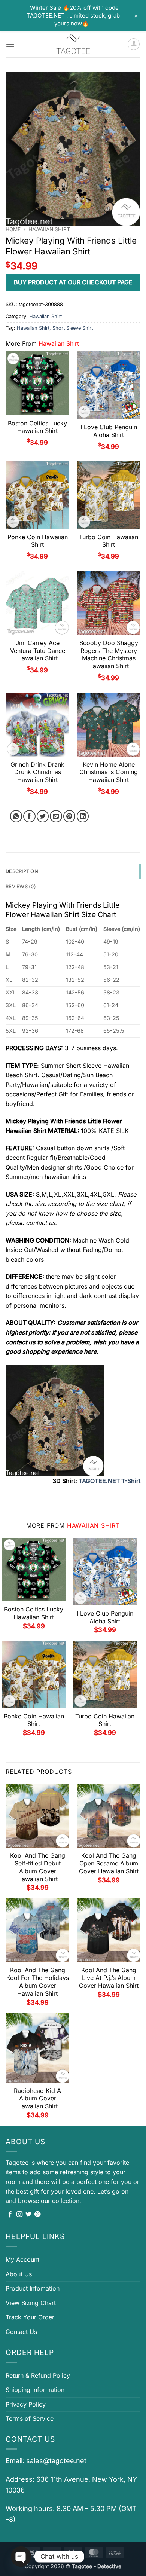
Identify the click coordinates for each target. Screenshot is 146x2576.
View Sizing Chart (31, 2303)
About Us (19, 2274)
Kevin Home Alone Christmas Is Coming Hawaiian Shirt (109, 772)
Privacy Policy (26, 2404)
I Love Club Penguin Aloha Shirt (109, 431)
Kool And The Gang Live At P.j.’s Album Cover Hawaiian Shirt (109, 1978)
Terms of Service (30, 2418)
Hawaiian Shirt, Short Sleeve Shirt (55, 328)
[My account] (134, 44)
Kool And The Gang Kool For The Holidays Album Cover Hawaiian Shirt (38, 1981)
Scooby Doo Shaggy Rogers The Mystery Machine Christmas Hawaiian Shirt (109, 654)
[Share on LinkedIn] (83, 816)
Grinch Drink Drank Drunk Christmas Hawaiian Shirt (37, 772)
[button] (10, 44)
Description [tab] (22, 871)
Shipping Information (35, 2390)
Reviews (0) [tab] (21, 887)
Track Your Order (30, 2317)
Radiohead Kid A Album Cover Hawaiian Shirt (37, 2099)
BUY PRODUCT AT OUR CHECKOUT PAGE (73, 282)
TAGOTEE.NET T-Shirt (109, 1481)
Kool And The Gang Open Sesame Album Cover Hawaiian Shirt (109, 1863)
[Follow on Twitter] (28, 2215)
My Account (22, 2259)
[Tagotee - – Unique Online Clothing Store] (73, 44)
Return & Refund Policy (38, 2375)
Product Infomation (33, 2288)
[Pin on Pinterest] (69, 816)
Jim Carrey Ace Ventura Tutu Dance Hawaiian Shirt (38, 651)
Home (13, 229)
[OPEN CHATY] (21, 2557)
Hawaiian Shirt (49, 229)
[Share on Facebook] (29, 816)
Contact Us (21, 2332)
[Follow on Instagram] (19, 2215)
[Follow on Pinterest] (37, 2215)
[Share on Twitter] (43, 816)
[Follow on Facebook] (10, 2215)
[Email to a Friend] (56, 816)
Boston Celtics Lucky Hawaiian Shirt (37, 427)
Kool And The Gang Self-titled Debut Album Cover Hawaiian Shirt (38, 1867)
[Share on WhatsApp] (16, 816)
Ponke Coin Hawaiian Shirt (38, 541)
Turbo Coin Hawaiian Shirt (109, 541)
